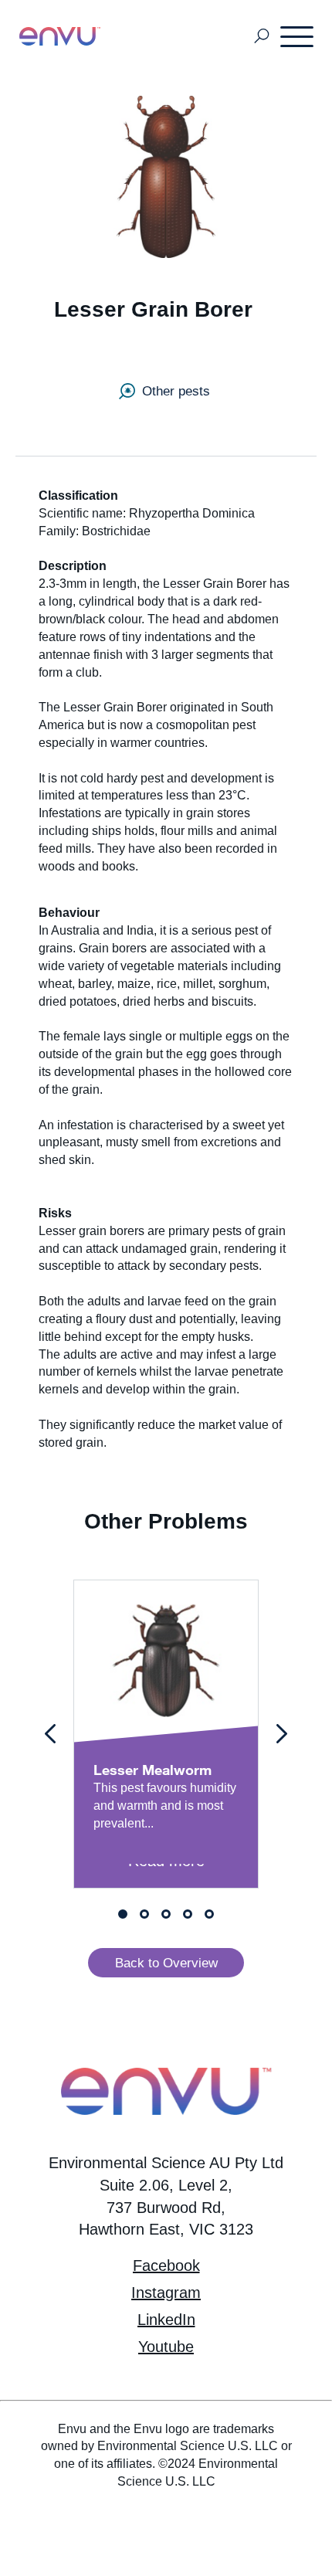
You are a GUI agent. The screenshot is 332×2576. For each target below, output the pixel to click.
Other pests (176, 391)
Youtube (166, 2347)
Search (262, 37)
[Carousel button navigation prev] (50, 1734)
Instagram (166, 2293)
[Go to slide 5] (209, 1914)
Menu (298, 36)
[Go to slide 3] (166, 1914)
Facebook (166, 2265)
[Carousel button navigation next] (282, 1734)
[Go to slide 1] (123, 1914)
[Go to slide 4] (188, 1914)
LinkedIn (166, 2320)
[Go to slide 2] (144, 1914)
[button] (166, 1962)
